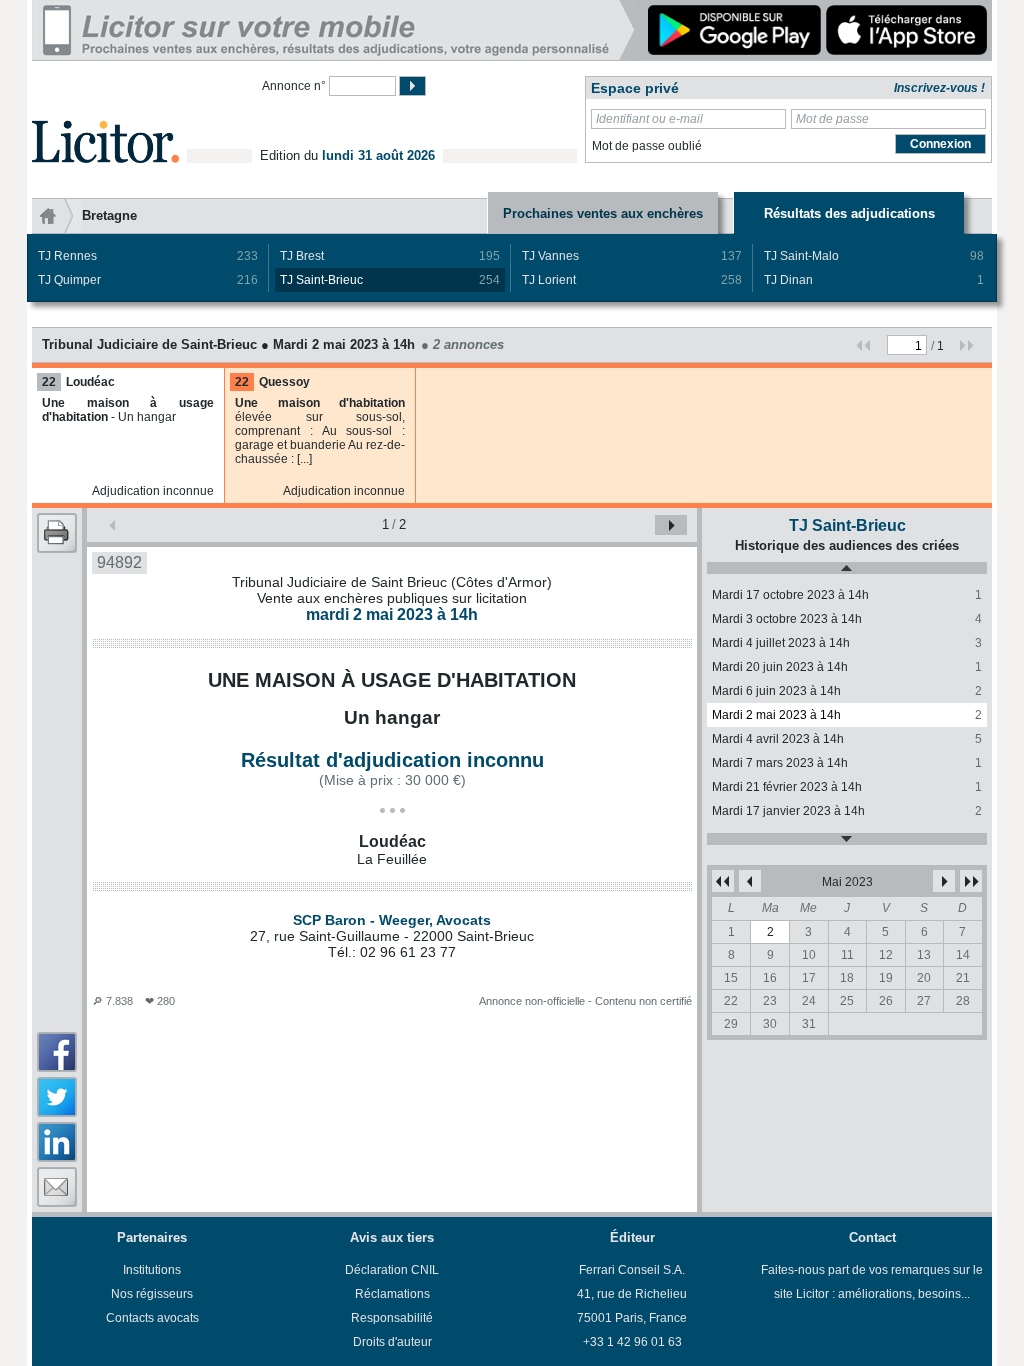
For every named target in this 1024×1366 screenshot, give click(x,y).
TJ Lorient (632, 280)
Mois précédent (750, 881)
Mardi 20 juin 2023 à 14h (847, 667)
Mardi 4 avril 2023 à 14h (847, 739)
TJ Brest (390, 256)
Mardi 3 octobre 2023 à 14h (847, 619)
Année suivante (971, 881)
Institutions (152, 1270)
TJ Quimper (148, 280)
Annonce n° (294, 86)
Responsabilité (392, 1318)
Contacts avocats (152, 1318)
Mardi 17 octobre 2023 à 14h (847, 595)
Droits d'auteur (392, 1342)
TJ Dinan (874, 280)
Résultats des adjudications (849, 213)
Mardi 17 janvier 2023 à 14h (847, 811)
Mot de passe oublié (647, 146)
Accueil (57, 216)
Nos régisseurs (152, 1294)
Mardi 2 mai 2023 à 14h (847, 715)
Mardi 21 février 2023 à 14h (847, 787)
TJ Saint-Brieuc (390, 280)
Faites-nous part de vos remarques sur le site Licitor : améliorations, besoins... (872, 1282)
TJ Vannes (632, 256)
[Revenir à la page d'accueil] (105, 118)
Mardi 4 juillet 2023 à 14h (847, 643)
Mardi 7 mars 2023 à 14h (847, 763)
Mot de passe (832, 119)
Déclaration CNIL (392, 1270)
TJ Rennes (148, 256)
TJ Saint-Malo (874, 256)
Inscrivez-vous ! (939, 88)
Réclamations (392, 1294)
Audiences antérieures (847, 568)
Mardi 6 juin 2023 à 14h (847, 691)
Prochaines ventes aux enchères (603, 213)
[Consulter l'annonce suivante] (671, 525)
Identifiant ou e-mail (649, 119)
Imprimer (57, 533)
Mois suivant (944, 881)
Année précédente (723, 881)
